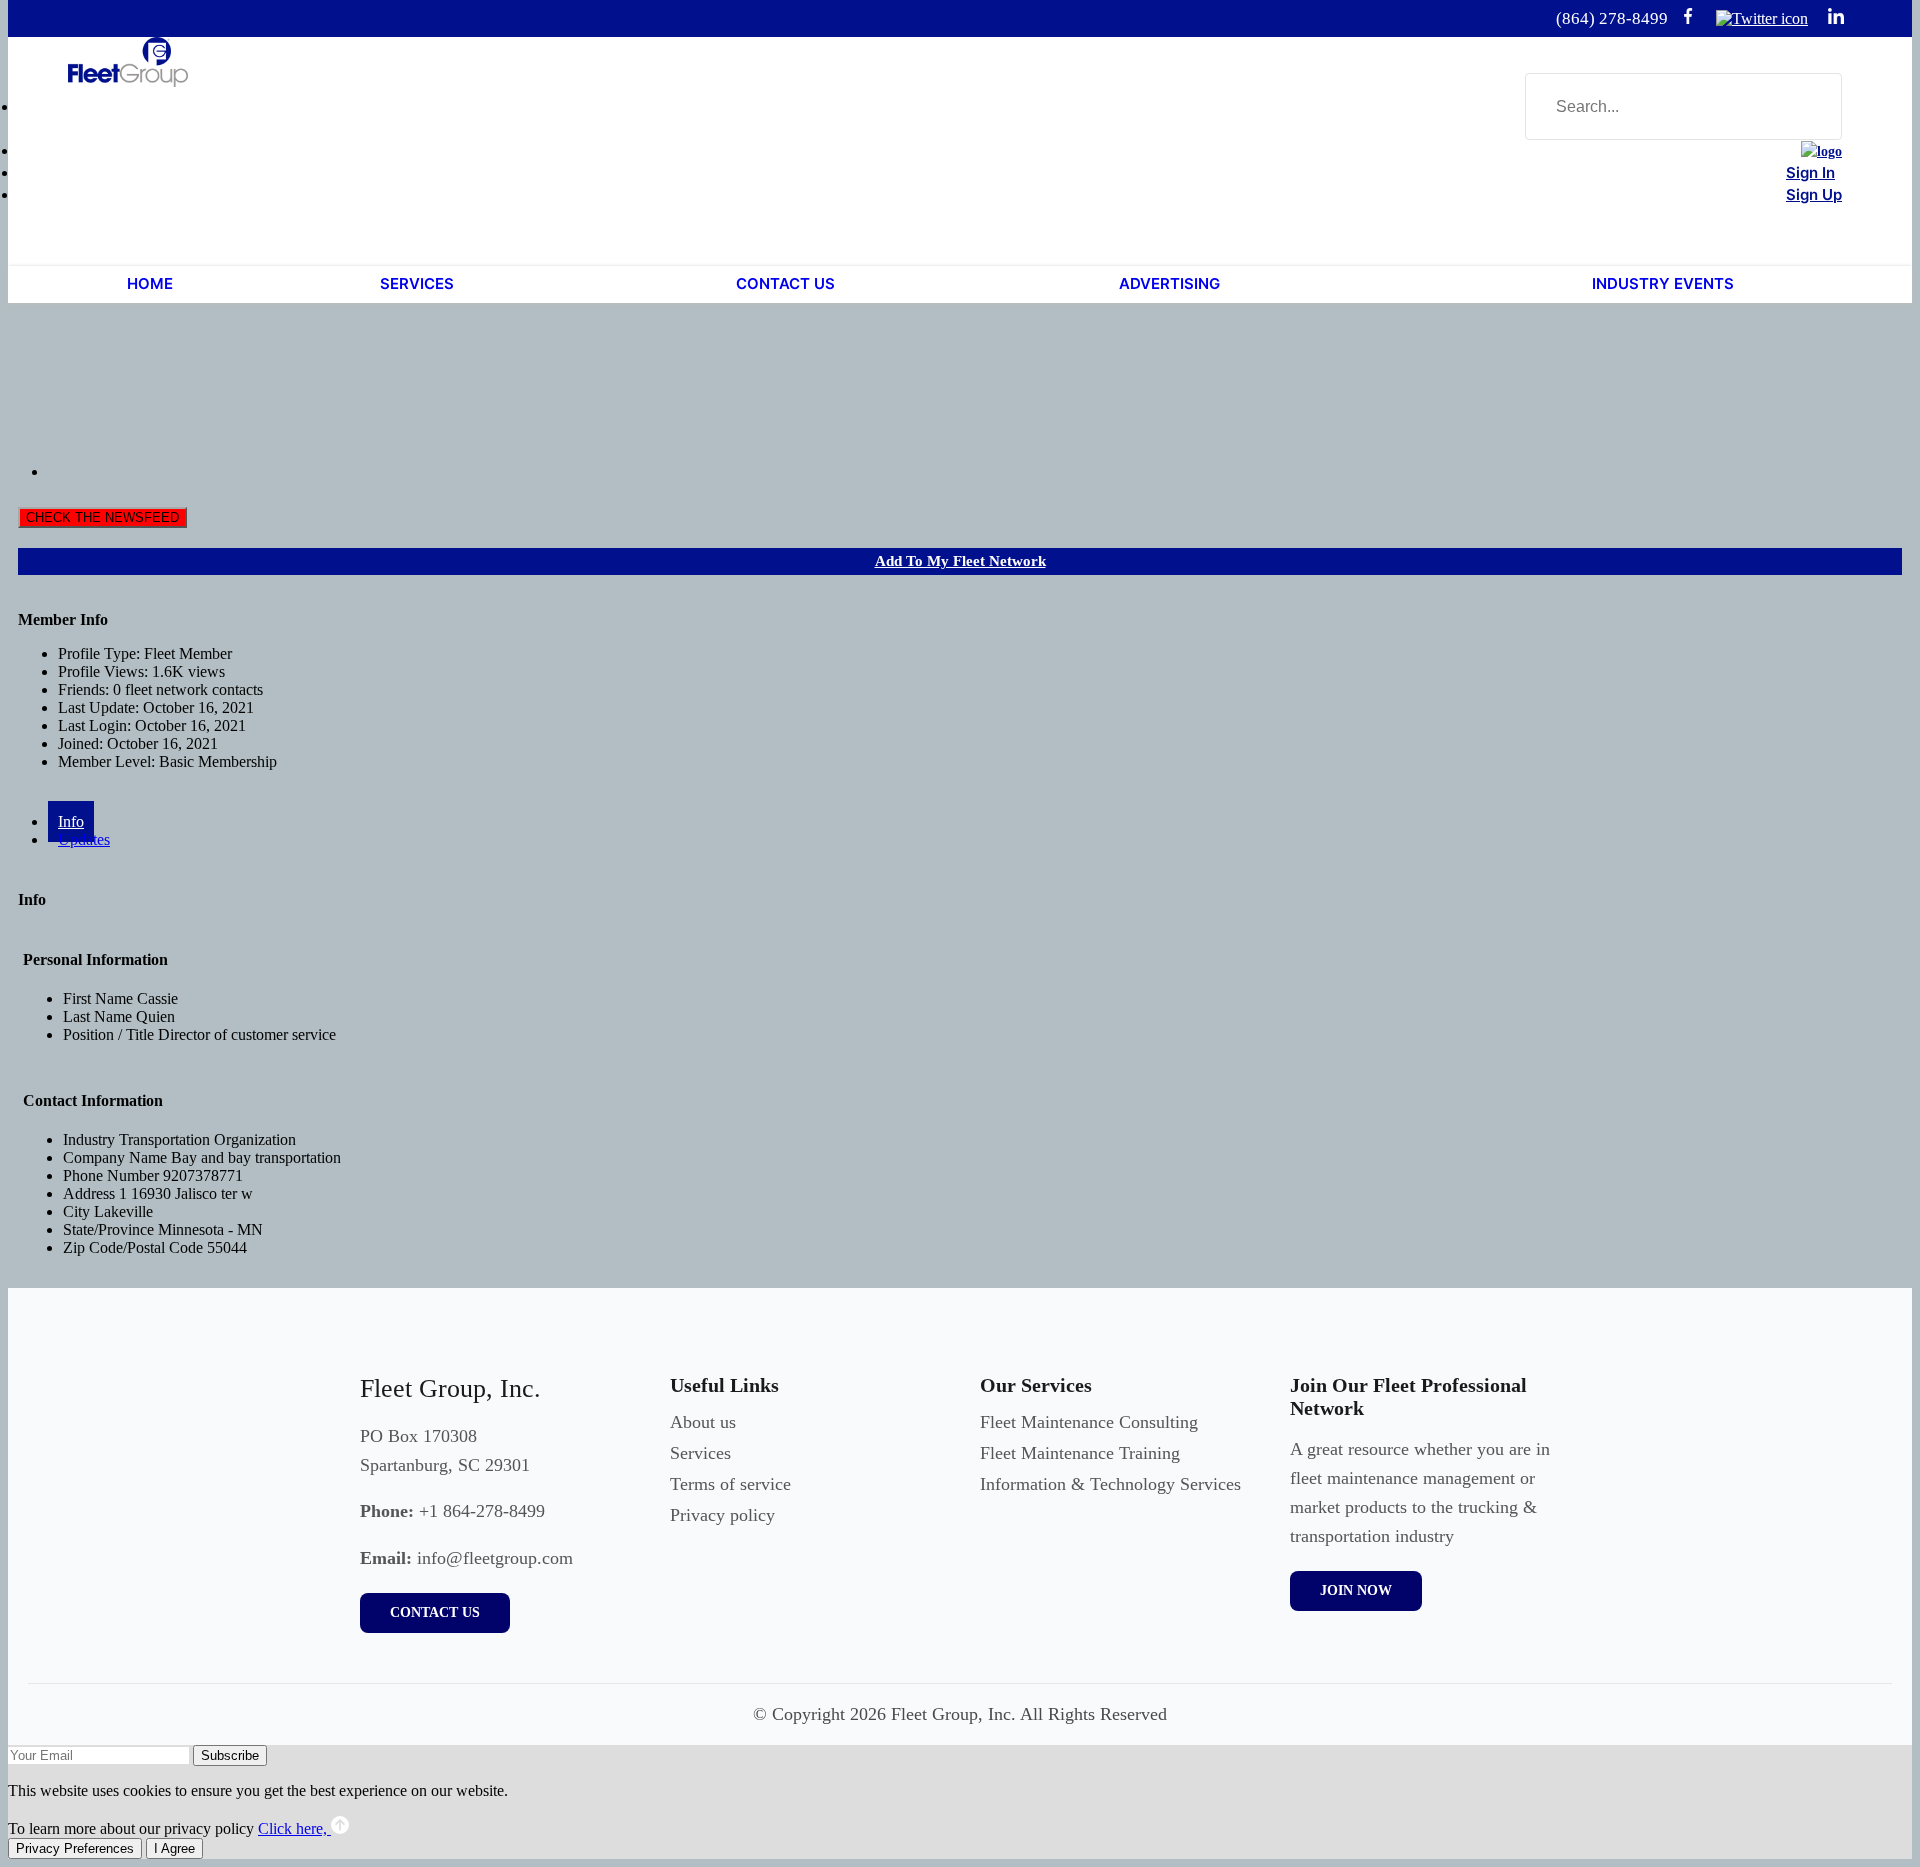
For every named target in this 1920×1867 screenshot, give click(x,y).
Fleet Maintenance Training (1080, 1453)
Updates (84, 839)
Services (700, 1453)
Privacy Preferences (75, 1848)
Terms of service (730, 1484)
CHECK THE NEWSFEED (102, 517)
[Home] (1821, 151)
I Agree (174, 1848)
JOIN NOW (1356, 1590)
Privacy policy (722, 1515)
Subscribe (230, 1755)
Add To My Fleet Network (960, 561)
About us (703, 1422)
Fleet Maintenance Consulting (1089, 1422)
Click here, (294, 1828)
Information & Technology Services (1110, 1484)
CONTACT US (435, 1612)
